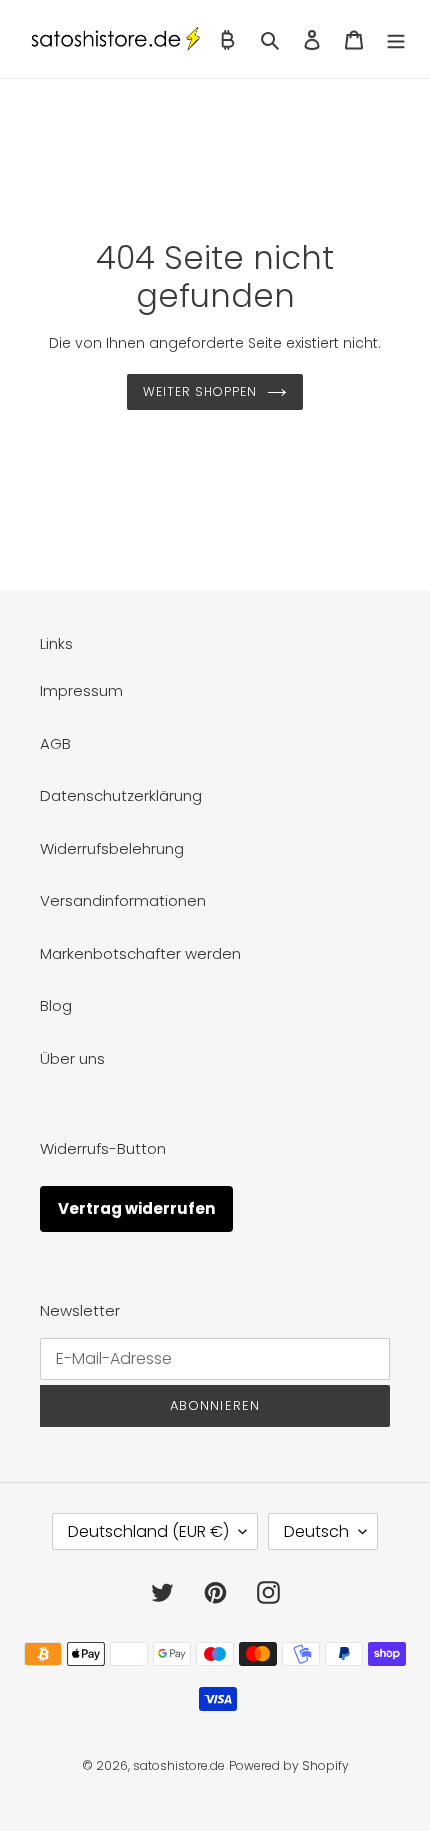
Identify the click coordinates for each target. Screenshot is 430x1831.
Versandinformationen (123, 900)
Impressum (81, 690)
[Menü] (396, 39)
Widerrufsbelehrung (112, 848)
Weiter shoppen (200, 391)
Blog (56, 1005)
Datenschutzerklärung (121, 795)
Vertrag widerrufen (136, 1208)
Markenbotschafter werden (140, 953)
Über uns (72, 1058)
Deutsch (316, 1531)
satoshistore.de (179, 1765)
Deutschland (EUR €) (148, 1531)
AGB (55, 743)
